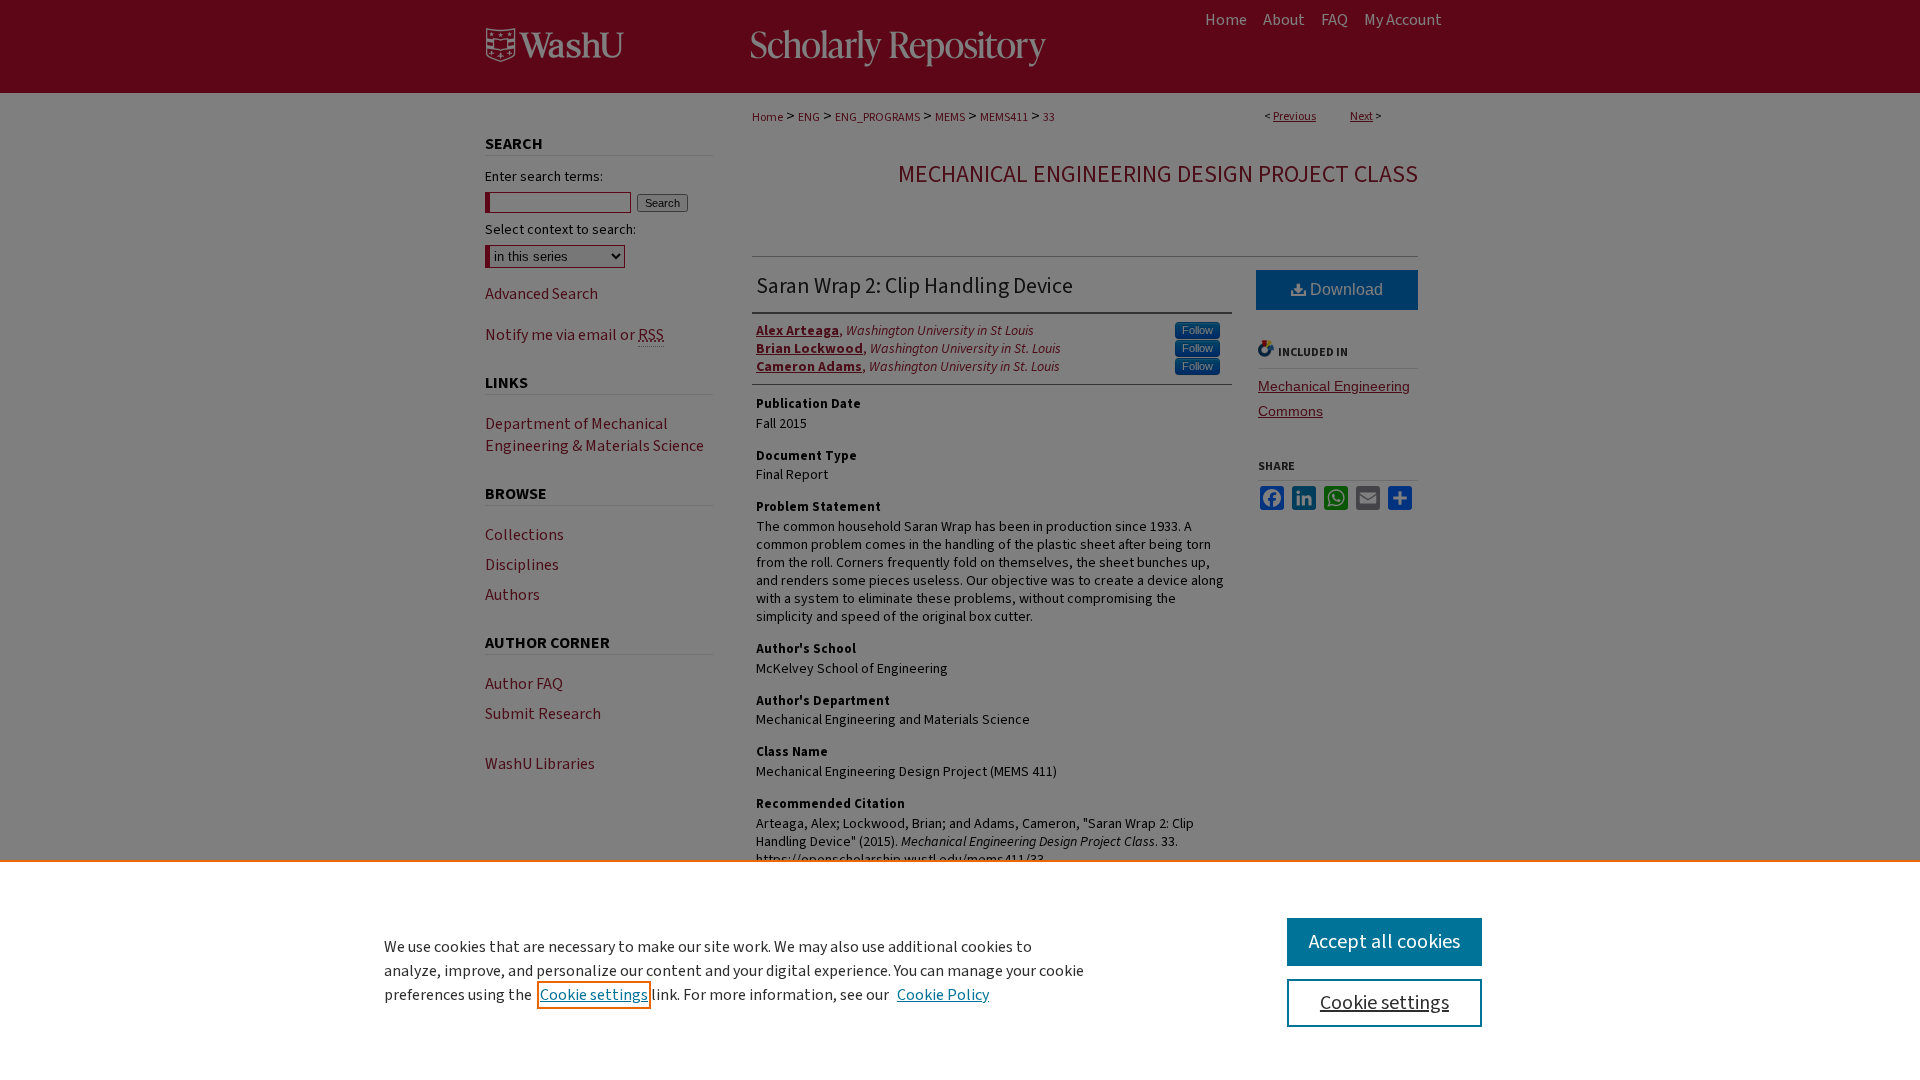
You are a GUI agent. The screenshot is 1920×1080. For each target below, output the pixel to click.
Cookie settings (594, 995)
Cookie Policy (943, 995)
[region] (960, 970)
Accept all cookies (1384, 942)
